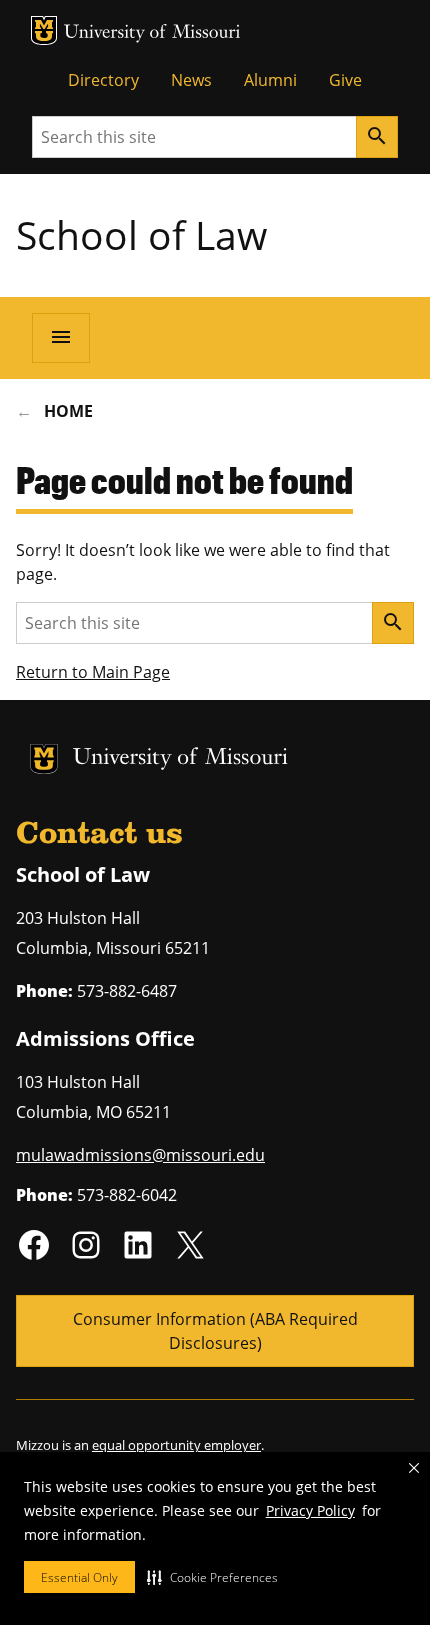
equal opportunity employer (176, 1445)
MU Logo (44, 30)
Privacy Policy (310, 1510)
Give (345, 80)
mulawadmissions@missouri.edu (140, 1155)
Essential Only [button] (79, 1577)
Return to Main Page (93, 672)
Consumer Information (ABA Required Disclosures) (215, 1331)
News (191, 80)
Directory (103, 80)
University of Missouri (152, 33)
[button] (212, 1577)
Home (68, 411)
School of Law (141, 234)
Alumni (270, 80)
